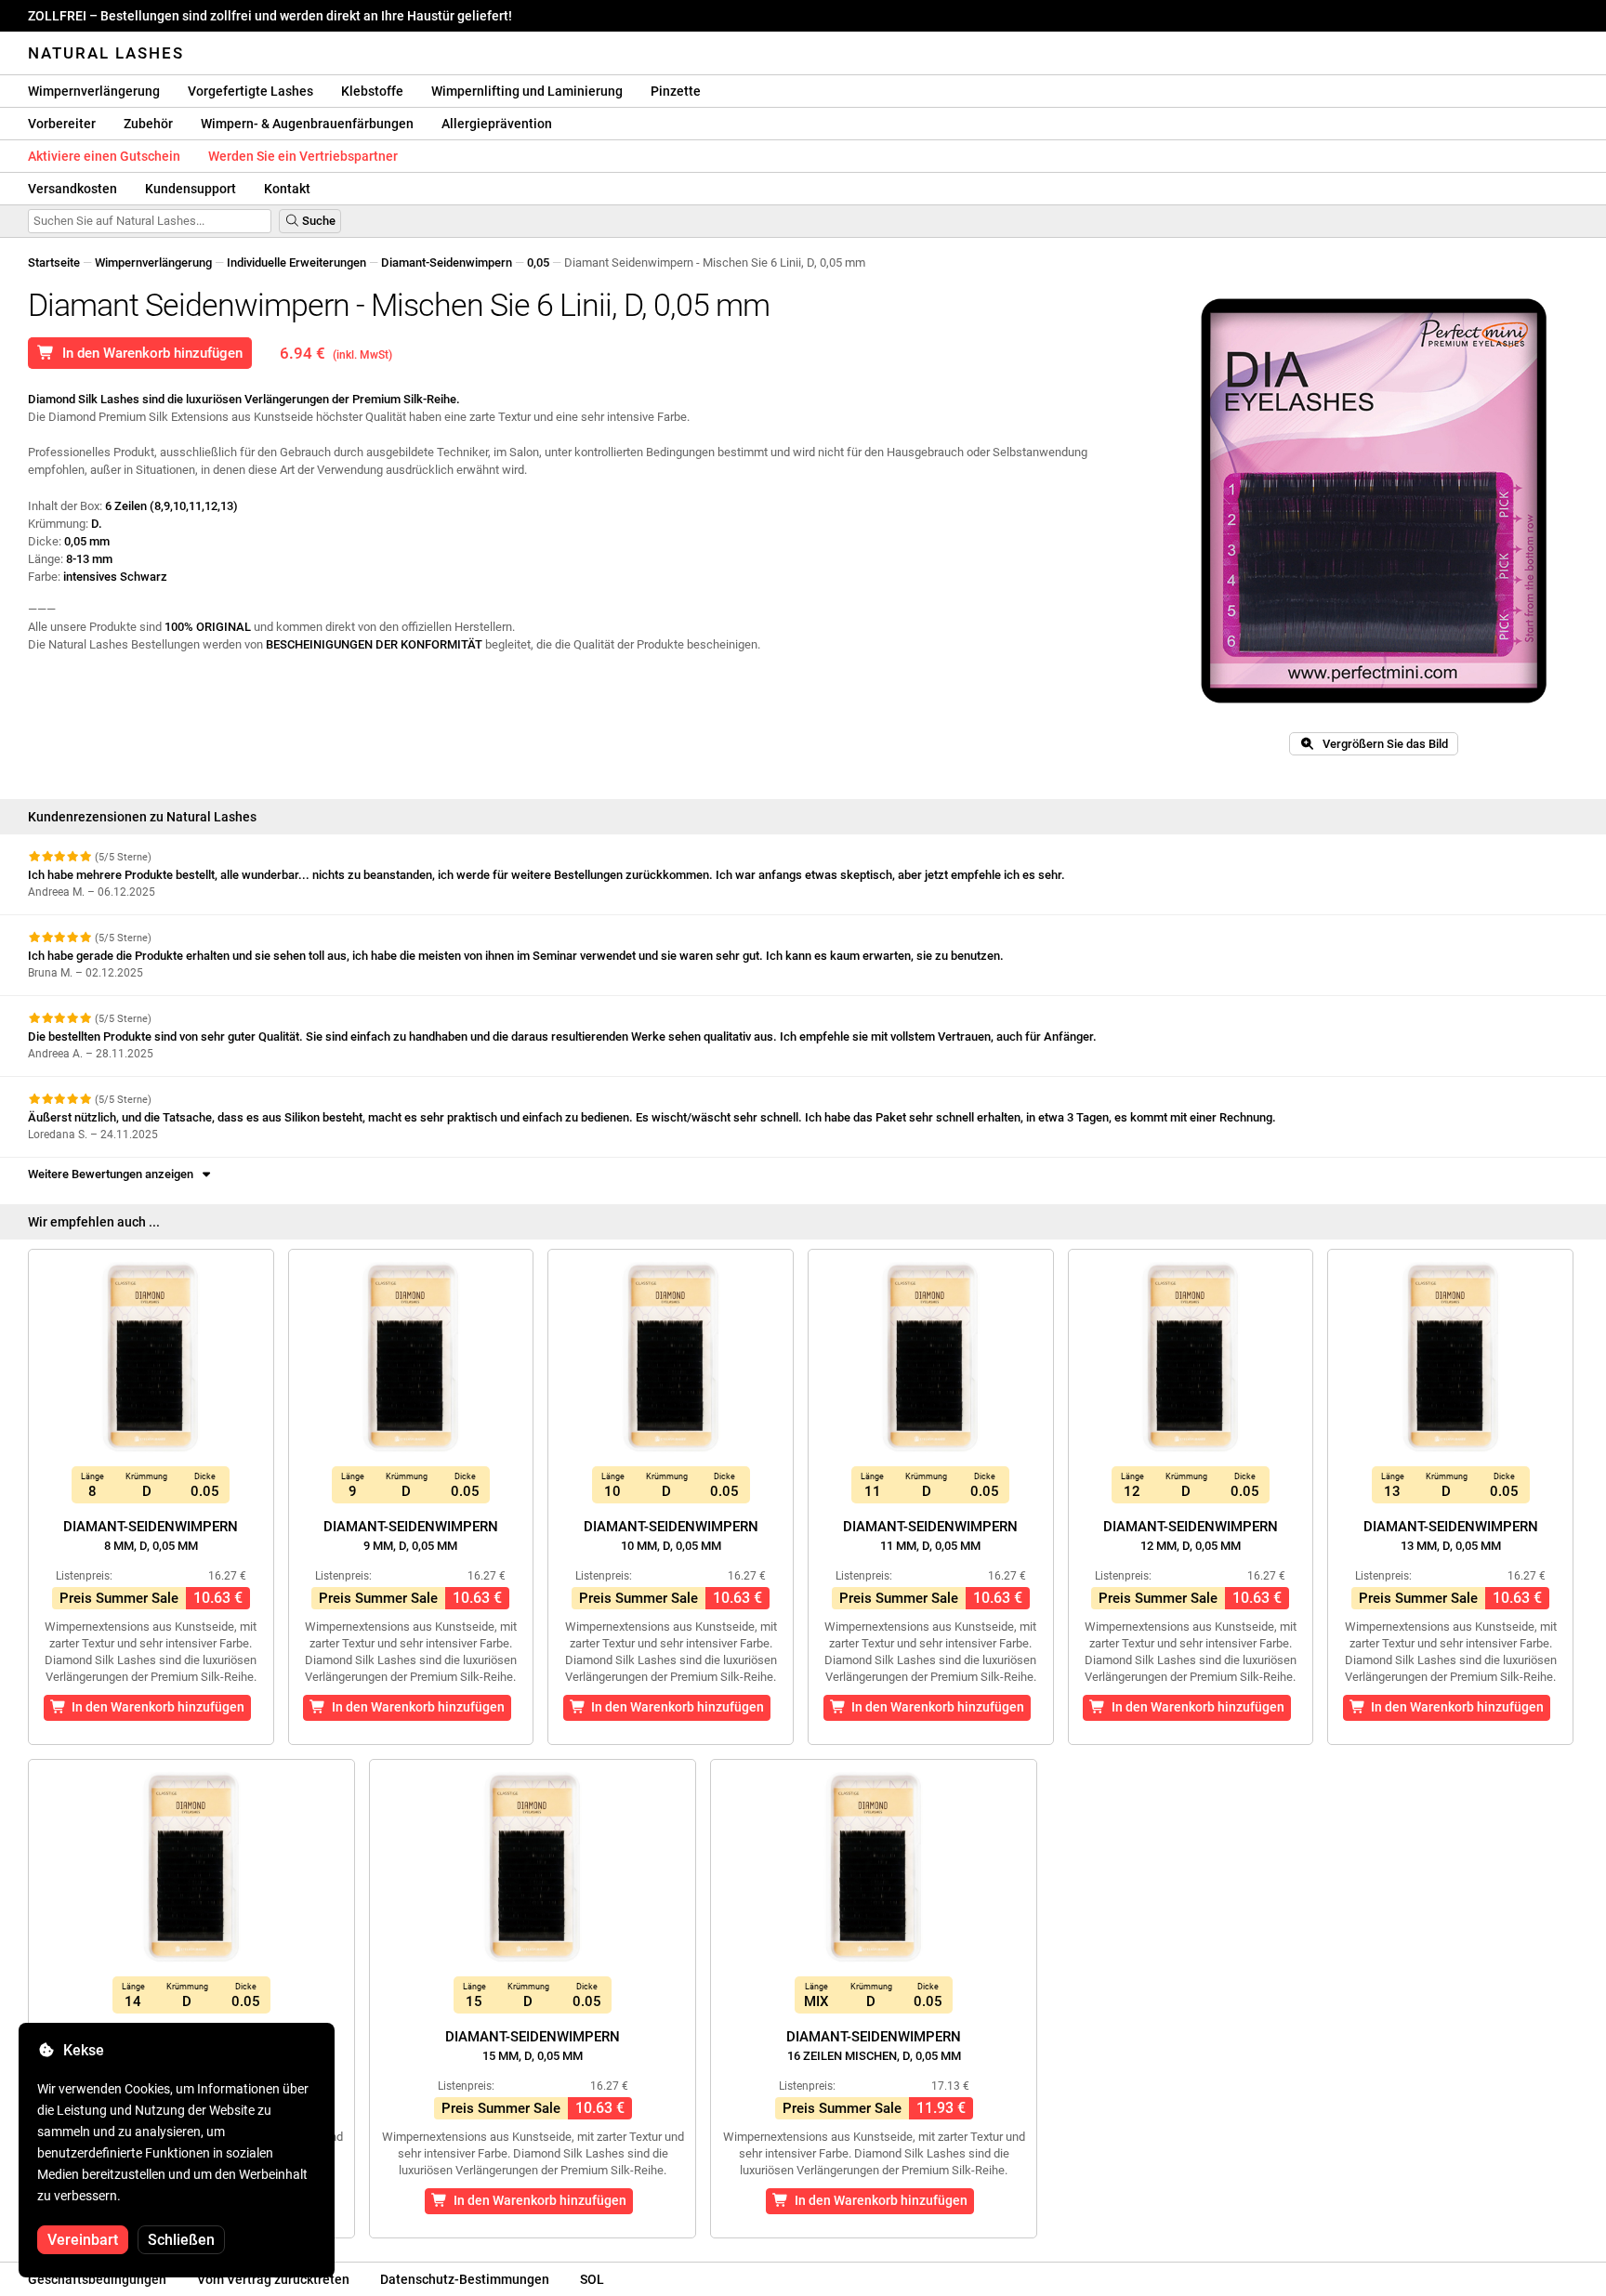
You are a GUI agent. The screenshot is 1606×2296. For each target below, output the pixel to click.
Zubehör (148, 124)
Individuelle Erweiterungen (296, 262)
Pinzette (676, 91)
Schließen (181, 2240)
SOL (592, 2279)
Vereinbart (83, 2240)
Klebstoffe (372, 91)
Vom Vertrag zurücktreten (273, 2279)
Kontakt (287, 189)
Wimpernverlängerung (94, 91)
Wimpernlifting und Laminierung (527, 91)
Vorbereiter (62, 124)
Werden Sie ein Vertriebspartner (303, 156)
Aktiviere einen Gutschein (104, 156)
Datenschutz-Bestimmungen (465, 2279)
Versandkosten (72, 189)
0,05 (538, 262)
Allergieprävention (497, 124)
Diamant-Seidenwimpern (447, 262)
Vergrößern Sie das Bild (1381, 744)
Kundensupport (191, 189)
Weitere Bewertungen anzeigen (113, 1174)
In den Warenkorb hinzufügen (149, 353)
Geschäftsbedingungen (97, 2279)
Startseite (54, 262)
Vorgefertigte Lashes (250, 91)
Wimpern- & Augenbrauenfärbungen (307, 124)
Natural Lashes (106, 53)
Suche (317, 221)
